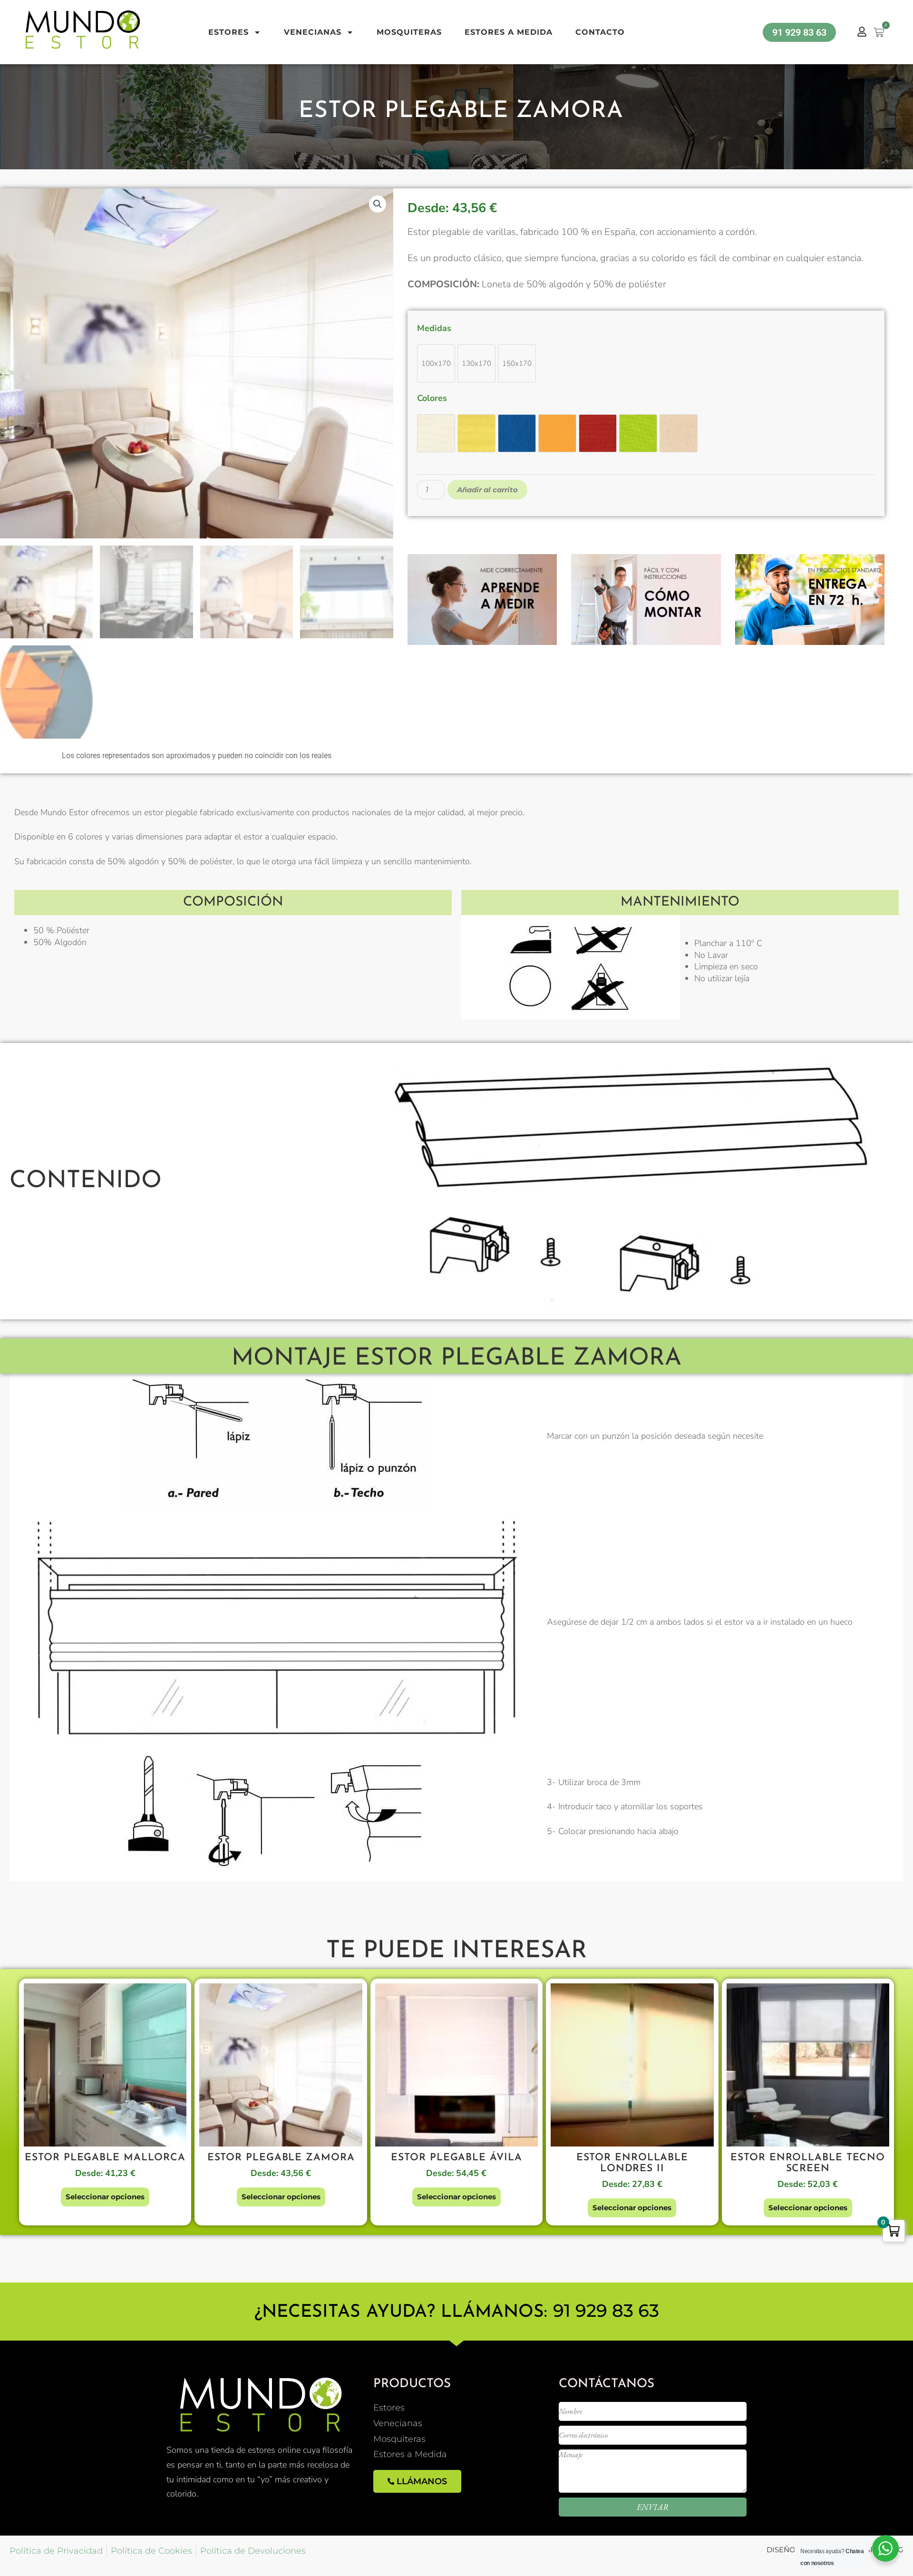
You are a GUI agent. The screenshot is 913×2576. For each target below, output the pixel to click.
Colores (432, 398)
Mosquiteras (409, 32)
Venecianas (313, 32)
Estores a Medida (509, 32)
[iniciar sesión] (862, 32)
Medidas (434, 328)
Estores (228, 32)
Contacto (600, 32)
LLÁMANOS (422, 2481)
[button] (378, 204)
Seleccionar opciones (105, 2197)
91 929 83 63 (606, 2310)
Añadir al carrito (487, 490)
